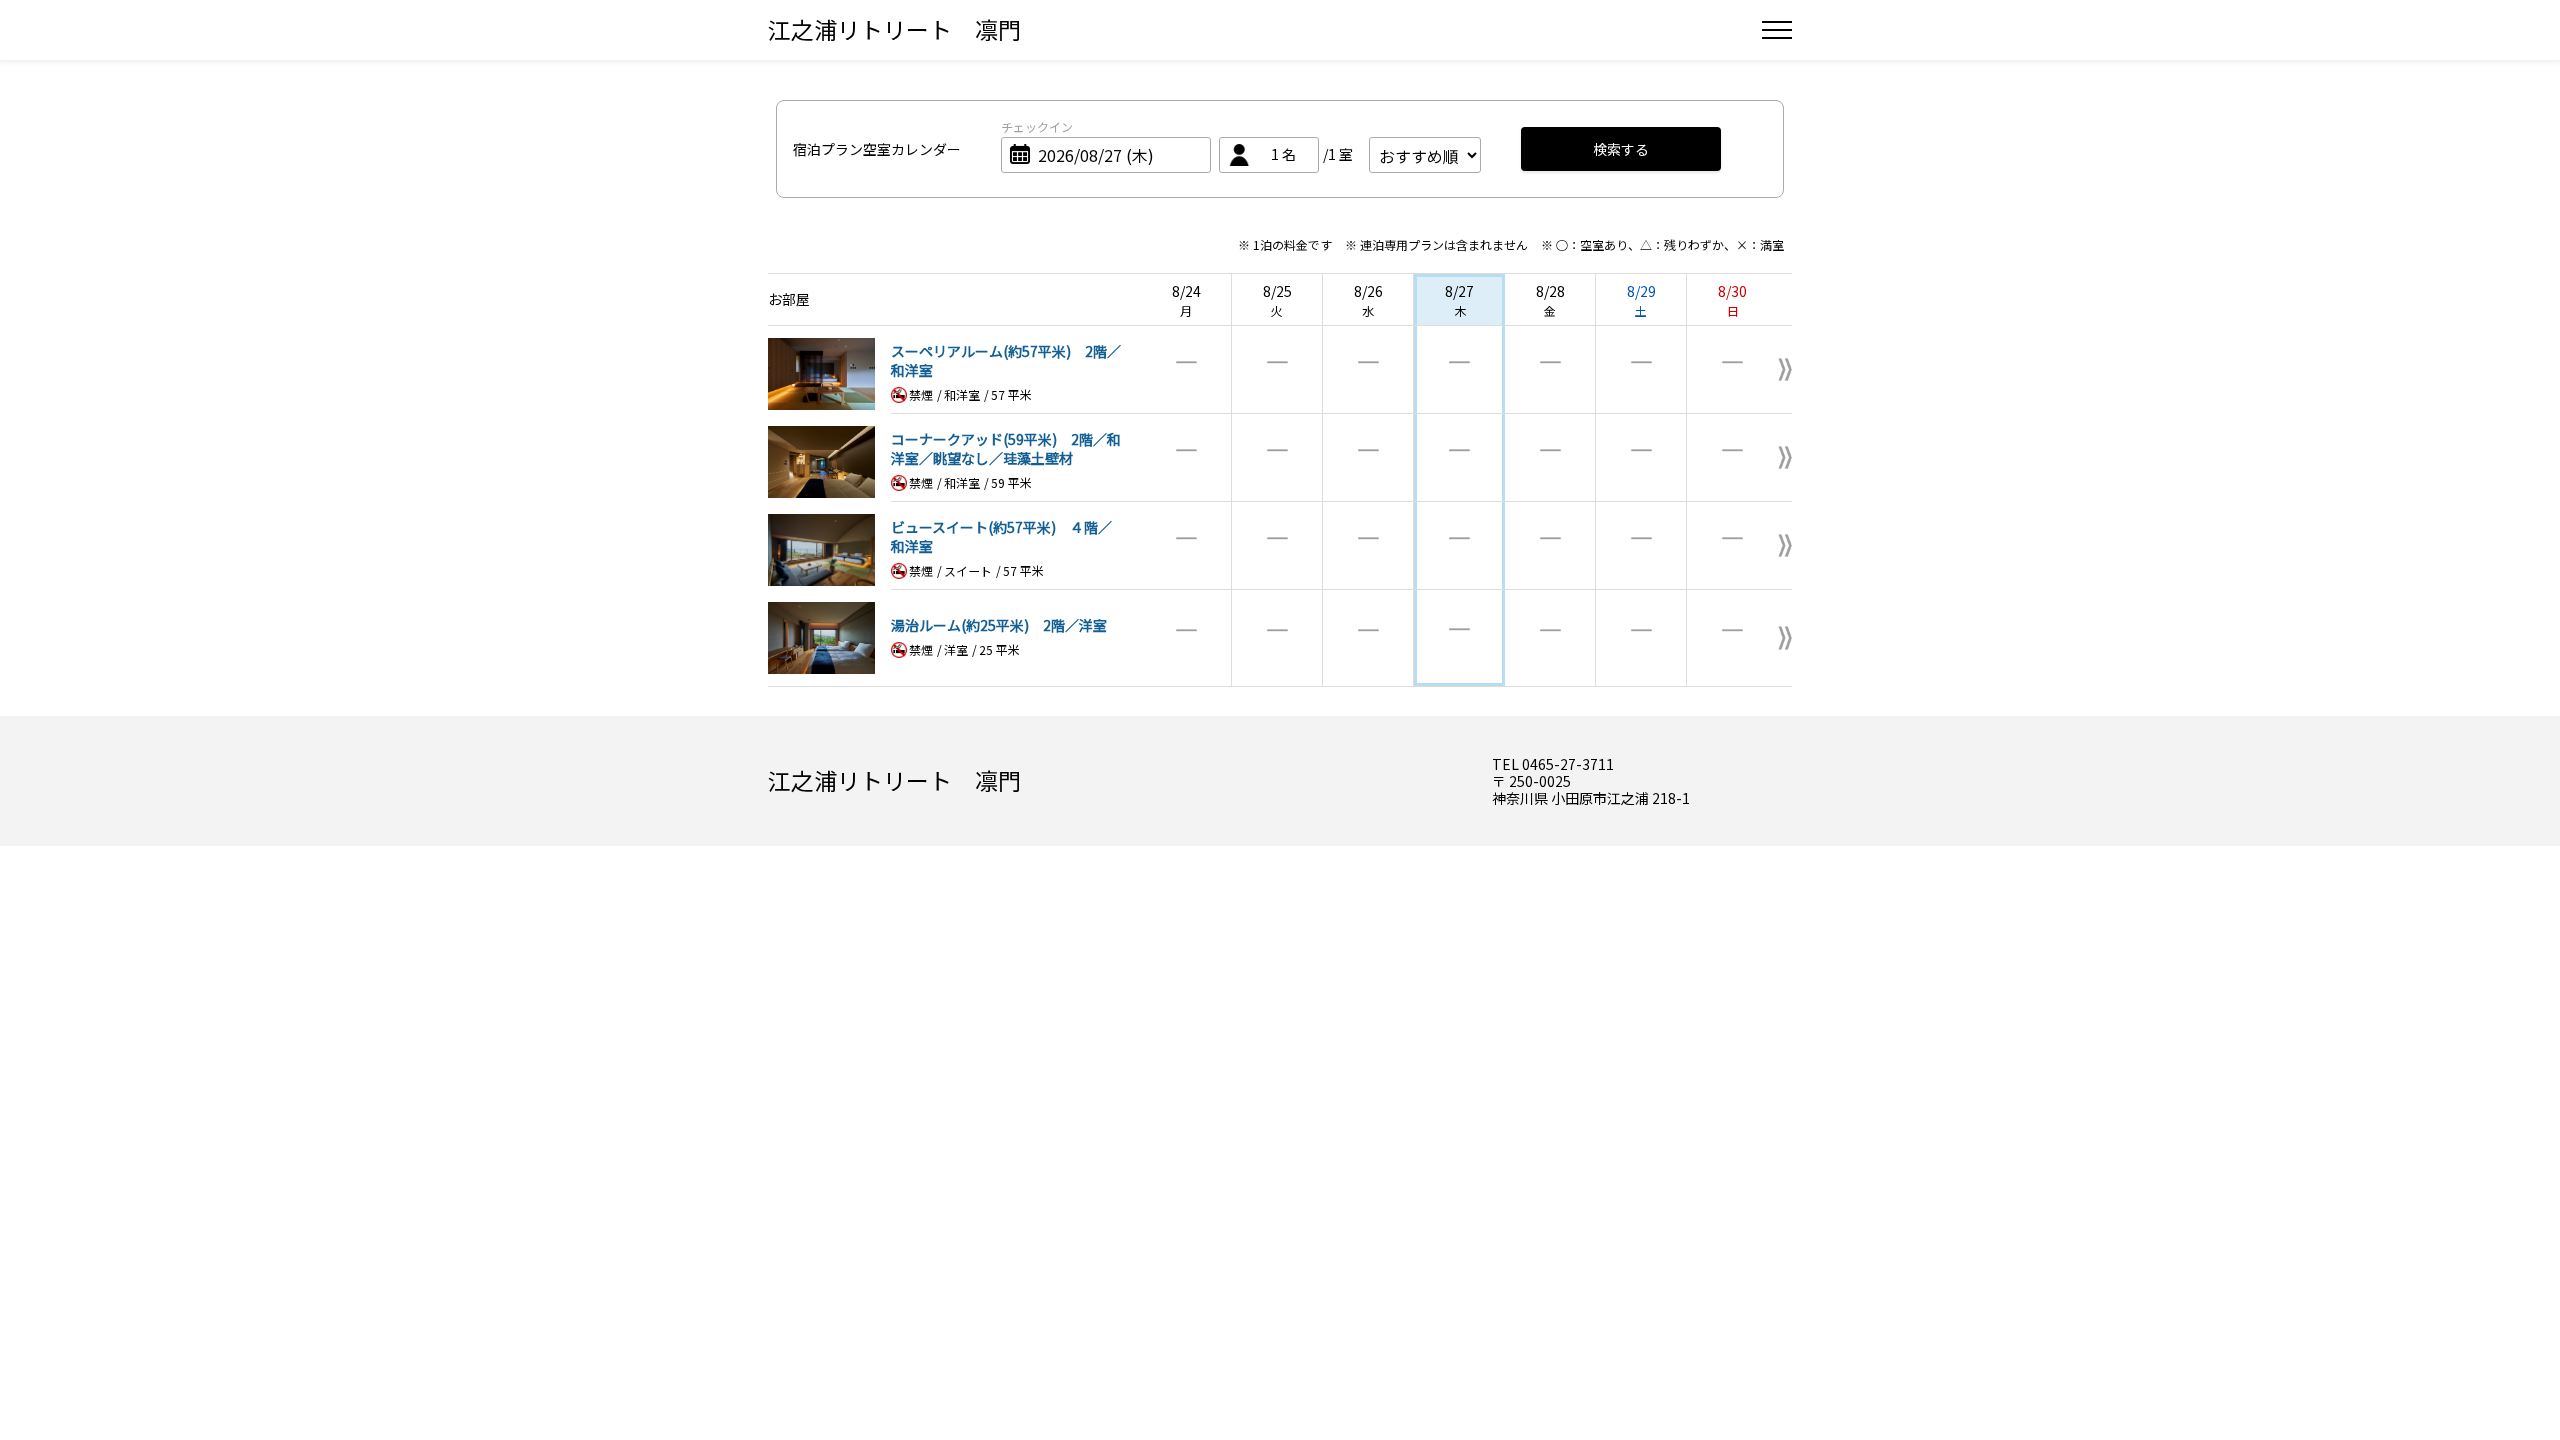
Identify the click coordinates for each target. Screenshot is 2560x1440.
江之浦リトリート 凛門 (894, 29)
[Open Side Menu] (1777, 30)
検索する (1621, 149)
